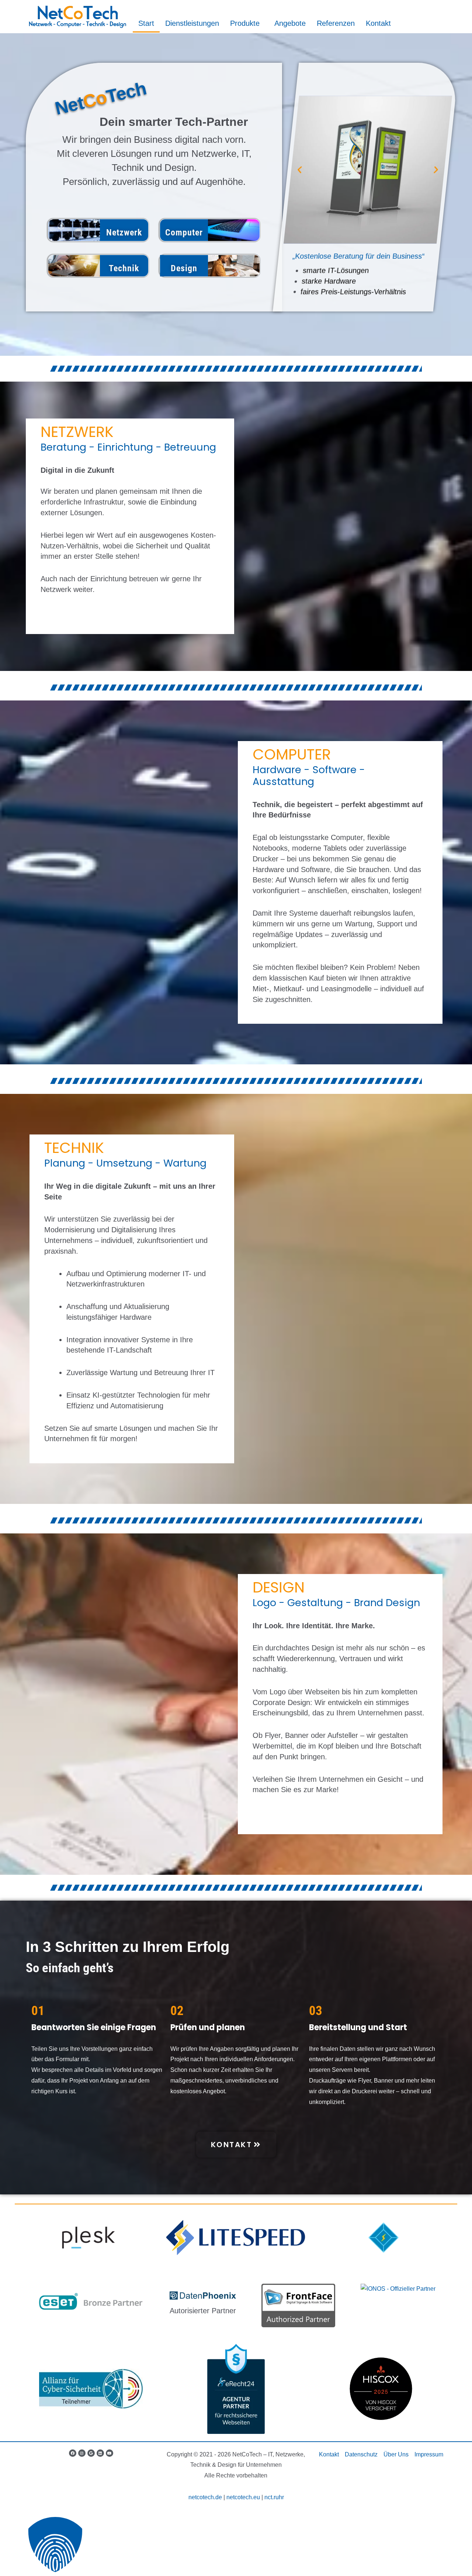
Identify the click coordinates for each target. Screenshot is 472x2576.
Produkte (245, 23)
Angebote (290, 23)
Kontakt (378, 23)
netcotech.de (205, 2497)
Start (146, 23)
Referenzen (336, 23)
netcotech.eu (243, 2497)
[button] (300, 170)
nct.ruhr (274, 2497)
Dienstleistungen (192, 23)
